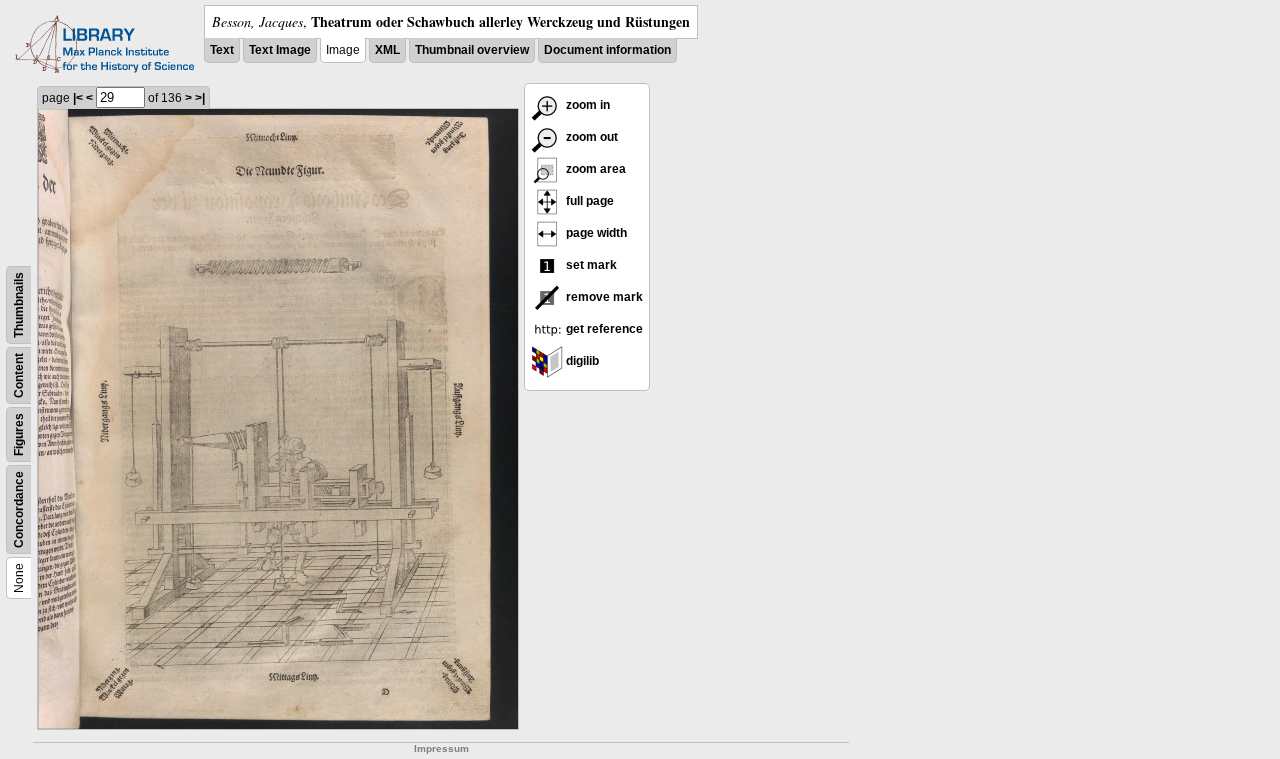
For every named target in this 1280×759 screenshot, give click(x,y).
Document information (607, 50)
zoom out (590, 137)
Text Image (280, 50)
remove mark (603, 297)
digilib (581, 361)
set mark (590, 265)
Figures (19, 434)
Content (19, 375)
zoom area (594, 169)
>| (200, 98)
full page (588, 201)
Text (222, 50)
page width (595, 233)
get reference (603, 329)
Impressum (441, 748)
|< (78, 98)
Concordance (19, 509)
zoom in (586, 105)
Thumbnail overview (472, 50)
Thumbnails (19, 305)
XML (387, 50)
